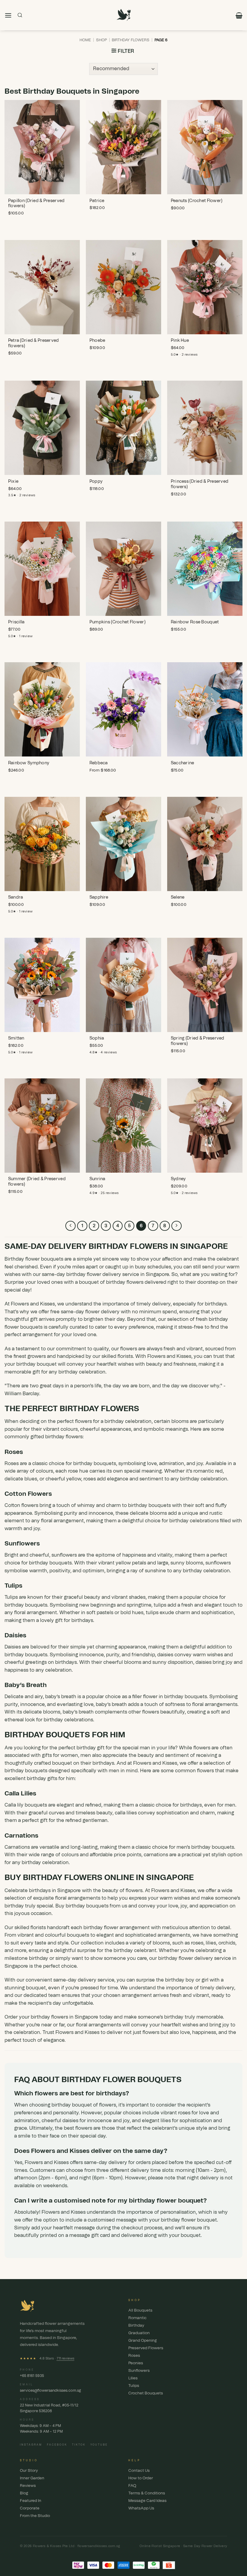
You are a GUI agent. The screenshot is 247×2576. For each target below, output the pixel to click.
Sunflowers (139, 2371)
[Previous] (70, 1226)
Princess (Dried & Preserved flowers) (200, 484)
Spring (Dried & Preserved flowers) (198, 1041)
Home (85, 40)
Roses (12, 1464)
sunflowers (64, 1555)
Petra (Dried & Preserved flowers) (34, 343)
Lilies (133, 2378)
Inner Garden (32, 2478)
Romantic (138, 2318)
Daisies (13, 1647)
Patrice (97, 201)
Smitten (16, 1038)
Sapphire (99, 897)
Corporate (30, 2508)
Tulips (11, 1597)
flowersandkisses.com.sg (99, 2546)
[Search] (20, 15)
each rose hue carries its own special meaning (109, 1471)
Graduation (139, 2333)
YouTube (99, 2445)
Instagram (31, 2445)
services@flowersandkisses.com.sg (50, 2390)
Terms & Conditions (147, 2493)
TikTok (79, 2445)
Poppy (96, 482)
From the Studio (35, 2516)
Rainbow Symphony (29, 763)
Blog (24, 2493)
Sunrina (97, 1179)
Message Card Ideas (147, 2501)
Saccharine (183, 763)
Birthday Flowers (131, 40)
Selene (178, 897)
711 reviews (66, 2358)
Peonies (136, 2363)
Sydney (178, 1179)
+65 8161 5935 (32, 2376)
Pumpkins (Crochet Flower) (117, 622)
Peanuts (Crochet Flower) (197, 201)
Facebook (57, 2445)
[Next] (177, 1226)
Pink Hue (180, 341)
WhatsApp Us (141, 2508)
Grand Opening (143, 2341)
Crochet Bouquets (146, 2393)
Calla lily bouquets (26, 1805)
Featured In (31, 2501)
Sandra (16, 897)
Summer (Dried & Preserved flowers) (37, 1182)
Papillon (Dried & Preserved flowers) (36, 204)
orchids (227, 1943)
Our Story (29, 2471)
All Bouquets (140, 2311)
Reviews (28, 2486)
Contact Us (139, 2471)
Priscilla (16, 622)
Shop (102, 40)
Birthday (136, 2326)
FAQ (132, 2486)
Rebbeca (99, 763)
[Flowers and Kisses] (124, 15)
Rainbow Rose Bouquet (195, 622)
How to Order (141, 2478)
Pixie (13, 482)
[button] (8, 15)
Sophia (97, 1038)
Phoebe (97, 341)
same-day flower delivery (90, 1312)
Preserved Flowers (146, 2348)
